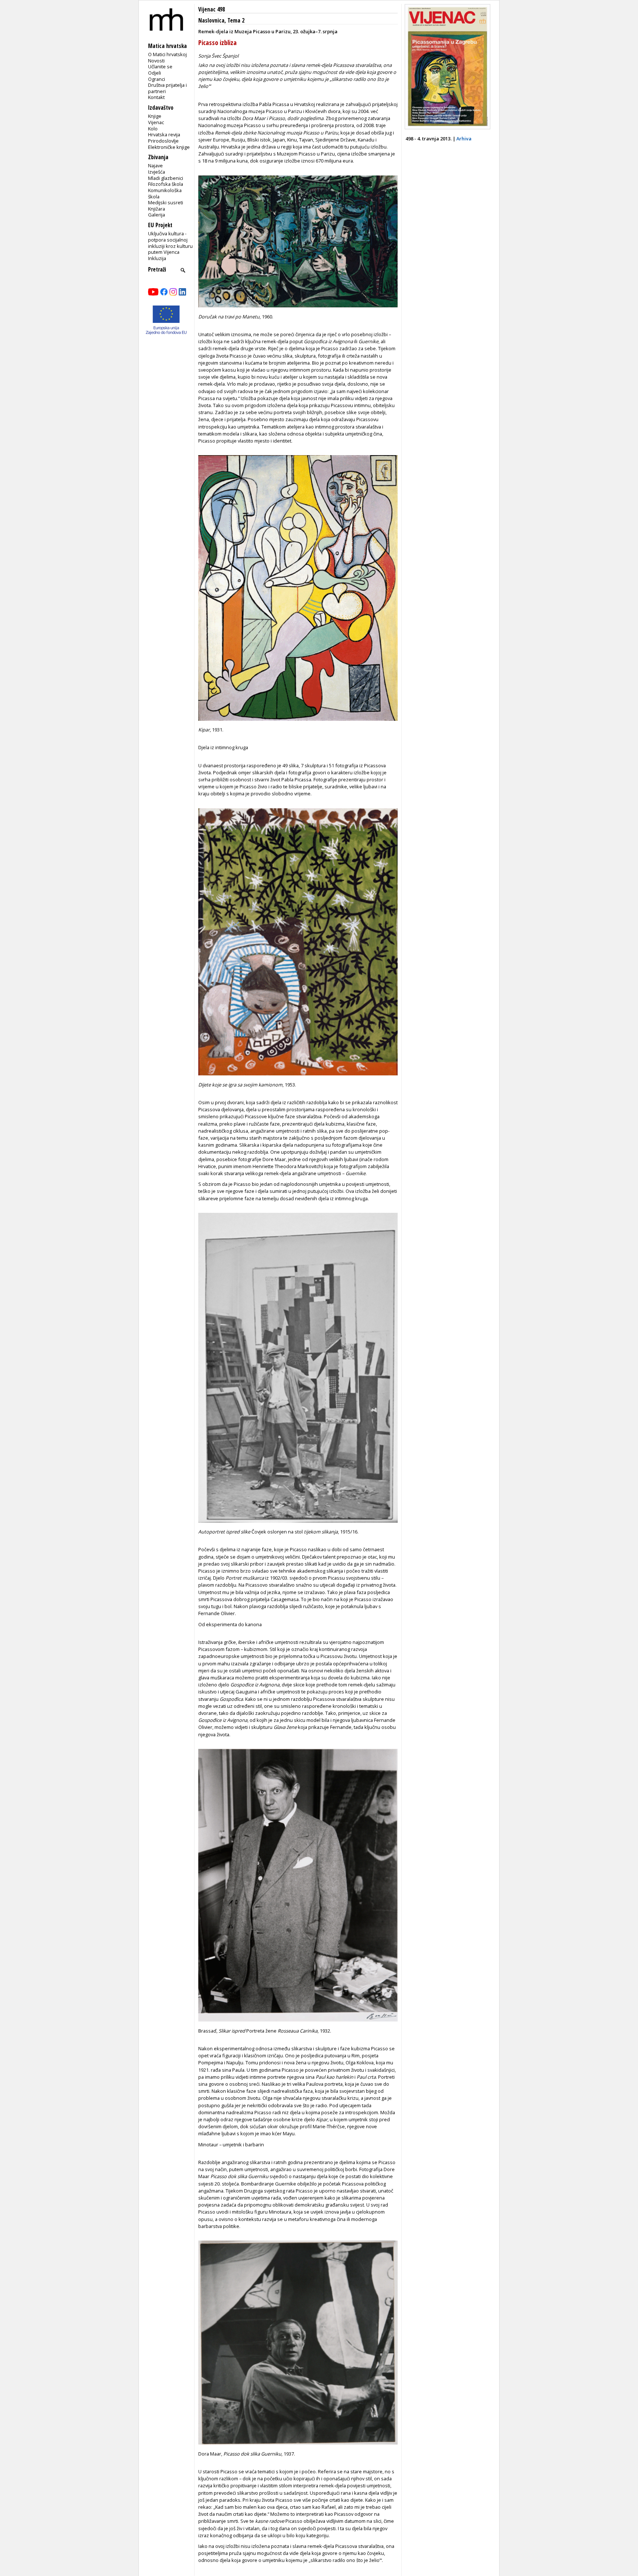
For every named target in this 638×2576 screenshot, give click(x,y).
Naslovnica (211, 21)
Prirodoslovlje (163, 141)
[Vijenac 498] (447, 127)
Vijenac (156, 122)
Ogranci (157, 79)
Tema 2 (236, 21)
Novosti (156, 61)
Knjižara (157, 209)
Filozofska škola (166, 184)
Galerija (157, 215)
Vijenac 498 (212, 9)
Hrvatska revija (164, 134)
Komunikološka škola (165, 193)
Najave (155, 166)
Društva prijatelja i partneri (167, 88)
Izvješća (157, 172)
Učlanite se (160, 66)
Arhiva (464, 139)
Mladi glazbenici (166, 178)
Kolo (153, 129)
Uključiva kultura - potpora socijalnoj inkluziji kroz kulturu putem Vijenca (170, 243)
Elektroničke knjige (169, 147)
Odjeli (155, 73)
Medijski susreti (166, 202)
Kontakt (156, 97)
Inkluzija (157, 258)
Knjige (155, 116)
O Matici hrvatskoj (167, 54)
